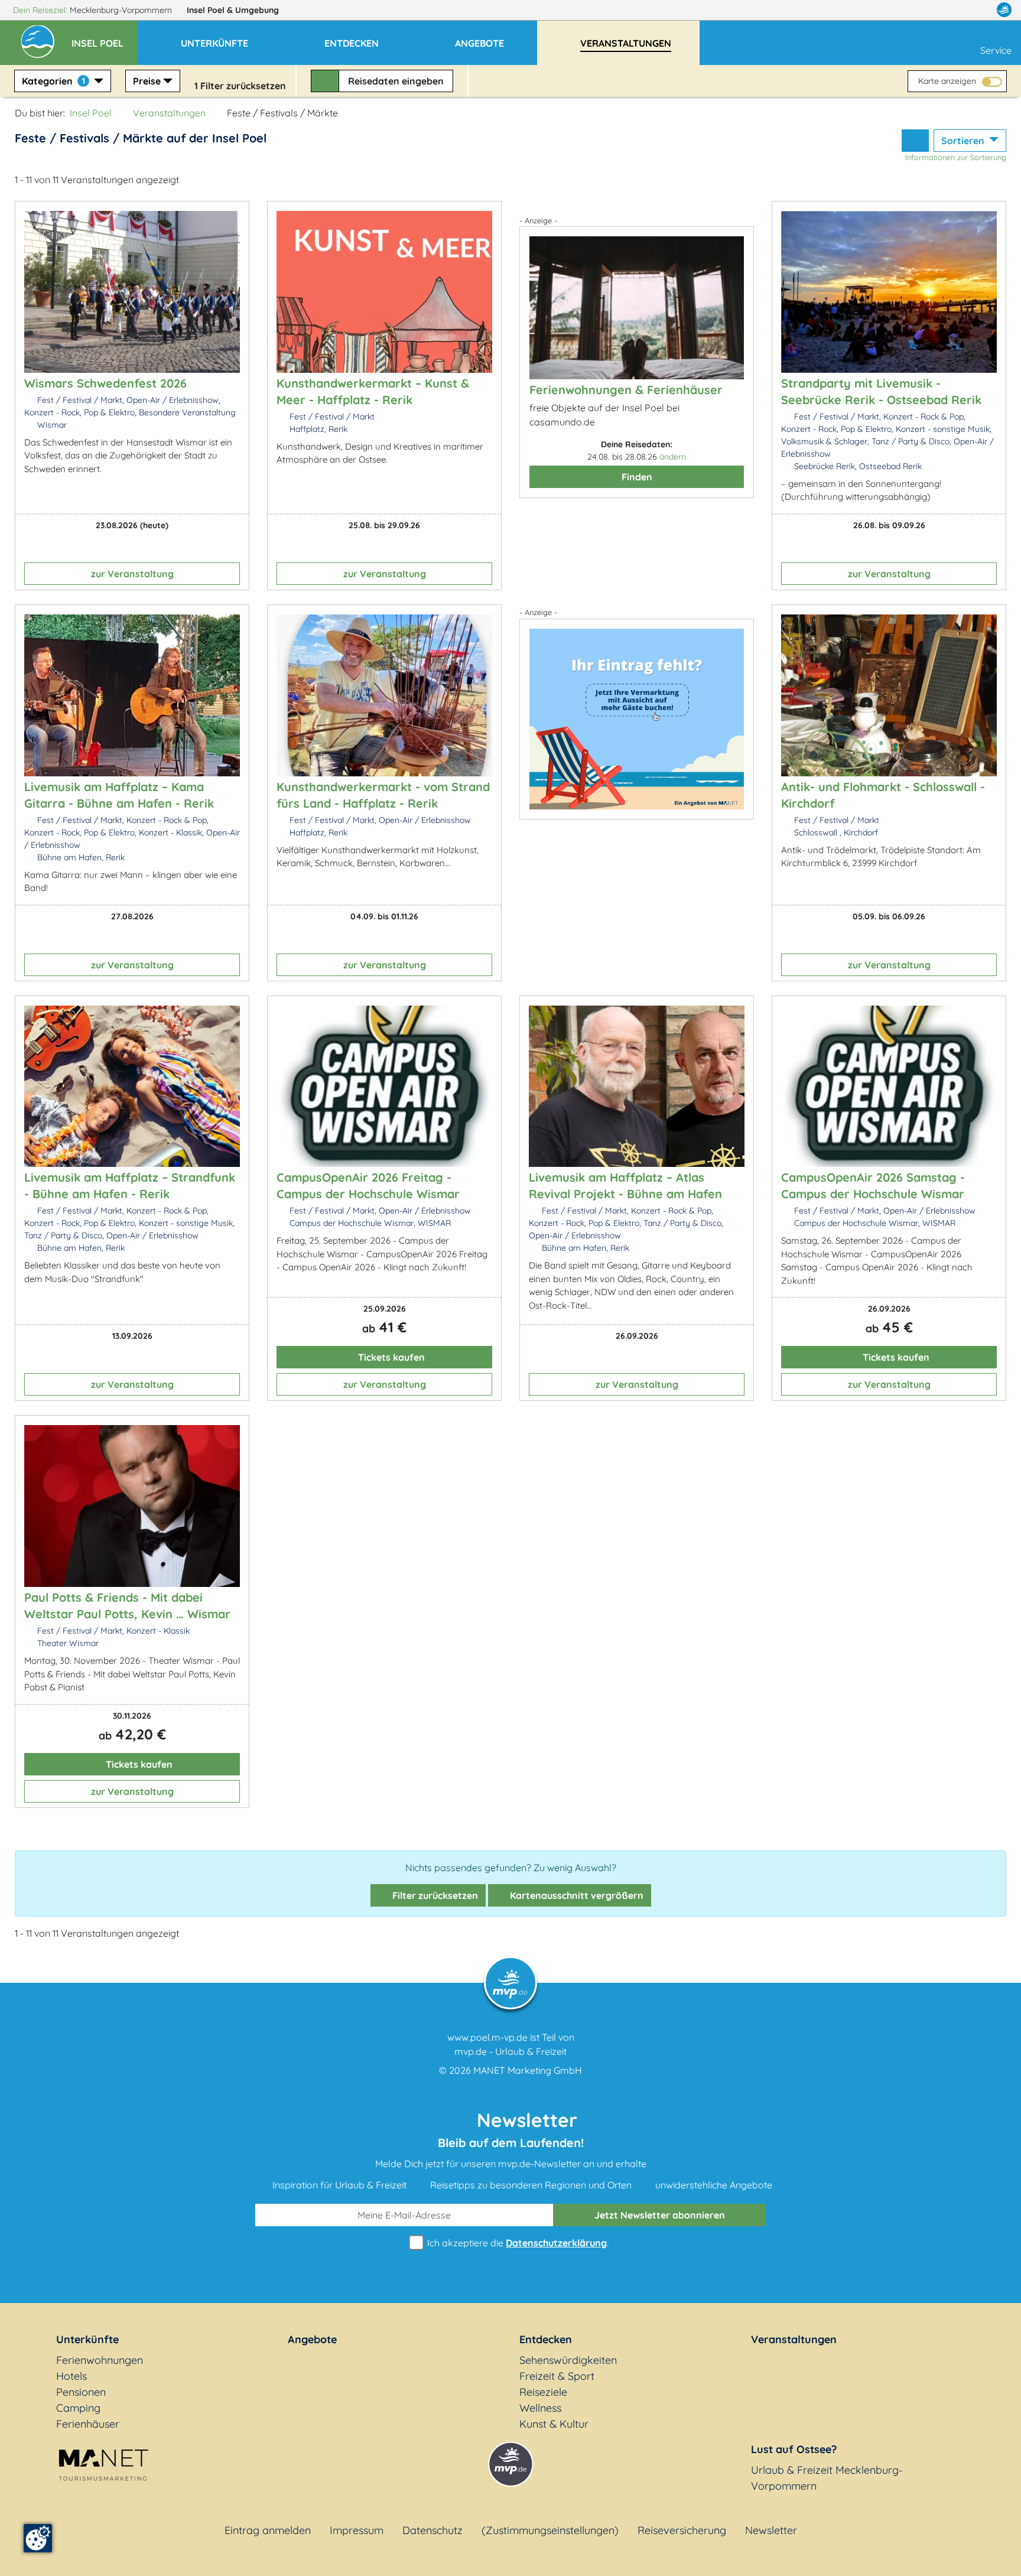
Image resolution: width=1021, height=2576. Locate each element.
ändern (673, 457)
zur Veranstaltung (132, 574)
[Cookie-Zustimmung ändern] (38, 2538)
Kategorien (53, 81)
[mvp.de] (1004, 10)
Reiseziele (543, 2392)
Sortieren (964, 141)
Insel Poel (233, 10)
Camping (78, 2408)
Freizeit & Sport (557, 2376)
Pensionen (81, 2392)
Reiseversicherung (682, 2530)
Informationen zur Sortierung (956, 157)
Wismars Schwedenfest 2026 (105, 383)
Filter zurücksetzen (434, 1895)
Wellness (540, 2408)
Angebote (312, 2339)
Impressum (357, 2530)
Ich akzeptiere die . (517, 2243)
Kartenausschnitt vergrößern (575, 1895)
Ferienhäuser (88, 2424)
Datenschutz (433, 2530)
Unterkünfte (87, 2339)
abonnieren (660, 2215)
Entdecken (546, 2339)
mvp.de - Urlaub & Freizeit (510, 2051)
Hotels (71, 2376)
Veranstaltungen (169, 113)
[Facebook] (952, 10)
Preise (147, 81)
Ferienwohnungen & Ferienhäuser (626, 390)
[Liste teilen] (915, 141)
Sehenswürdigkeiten (568, 2360)
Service (996, 50)
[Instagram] (979, 10)
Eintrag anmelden (268, 2530)
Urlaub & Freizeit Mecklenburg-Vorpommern (827, 2478)
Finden (637, 477)
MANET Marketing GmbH (528, 2070)
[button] (105, 38)
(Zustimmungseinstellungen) (550, 2530)
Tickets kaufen (390, 1357)
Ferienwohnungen (100, 2360)
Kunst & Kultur (554, 2424)
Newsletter (771, 2530)
